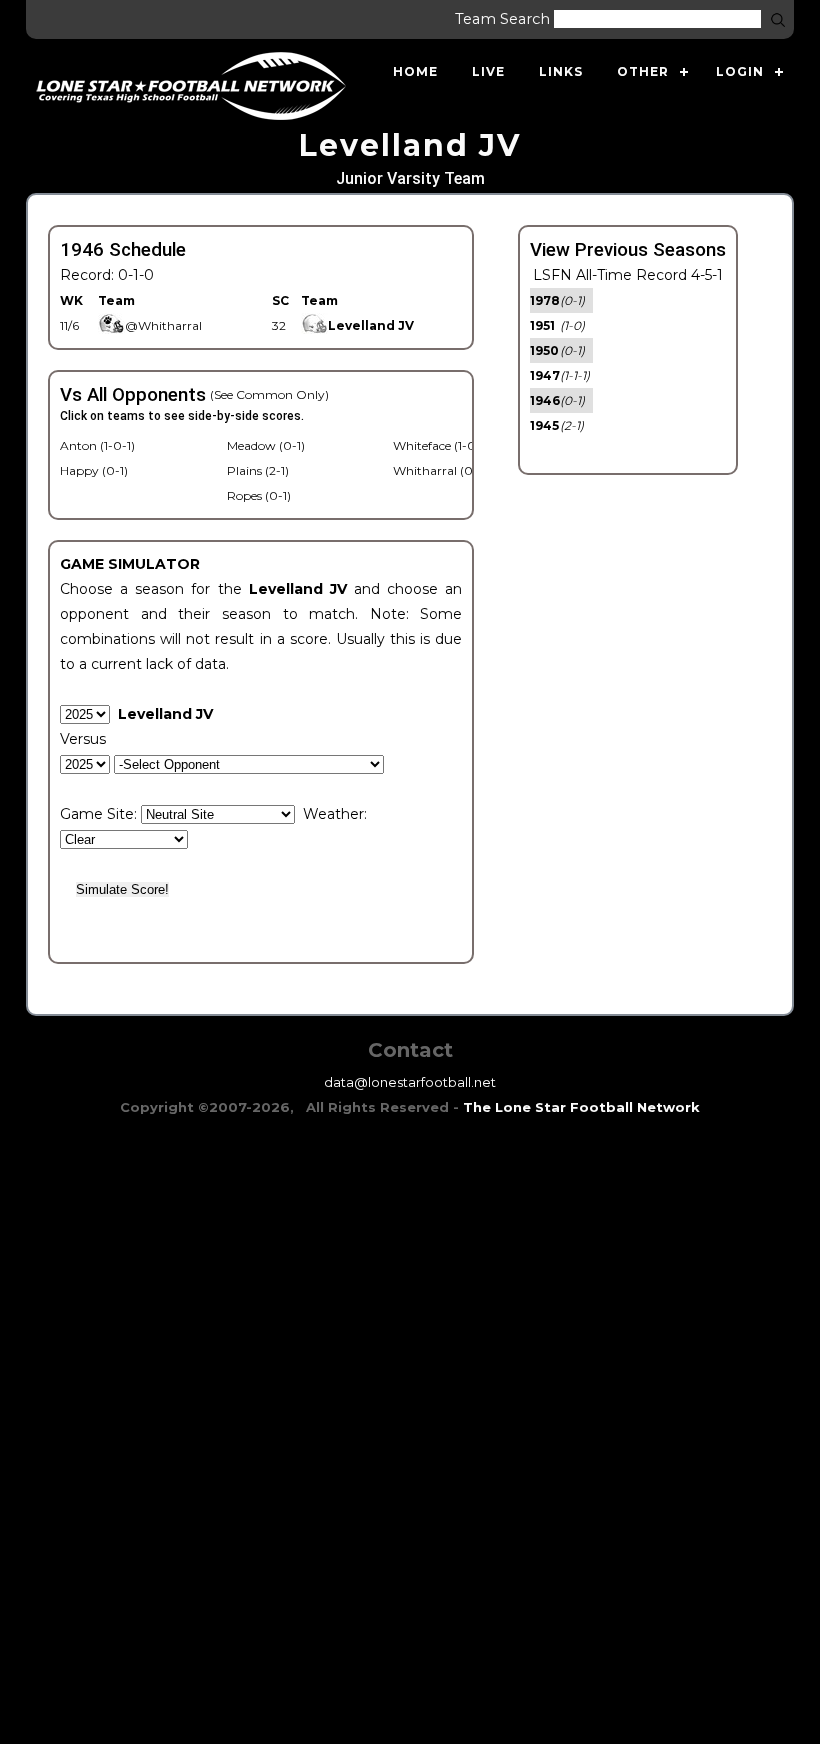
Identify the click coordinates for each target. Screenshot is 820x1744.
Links (561, 71)
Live (488, 71)
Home (415, 71)
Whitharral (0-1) (439, 470)
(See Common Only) (269, 394)
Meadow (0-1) (266, 445)
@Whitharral (163, 325)
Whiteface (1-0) (436, 445)
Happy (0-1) (94, 470)
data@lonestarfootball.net (410, 1082)
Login (740, 71)
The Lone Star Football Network (581, 1107)
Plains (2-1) (258, 470)
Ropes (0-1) (259, 495)
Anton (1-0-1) (97, 445)
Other (643, 71)
